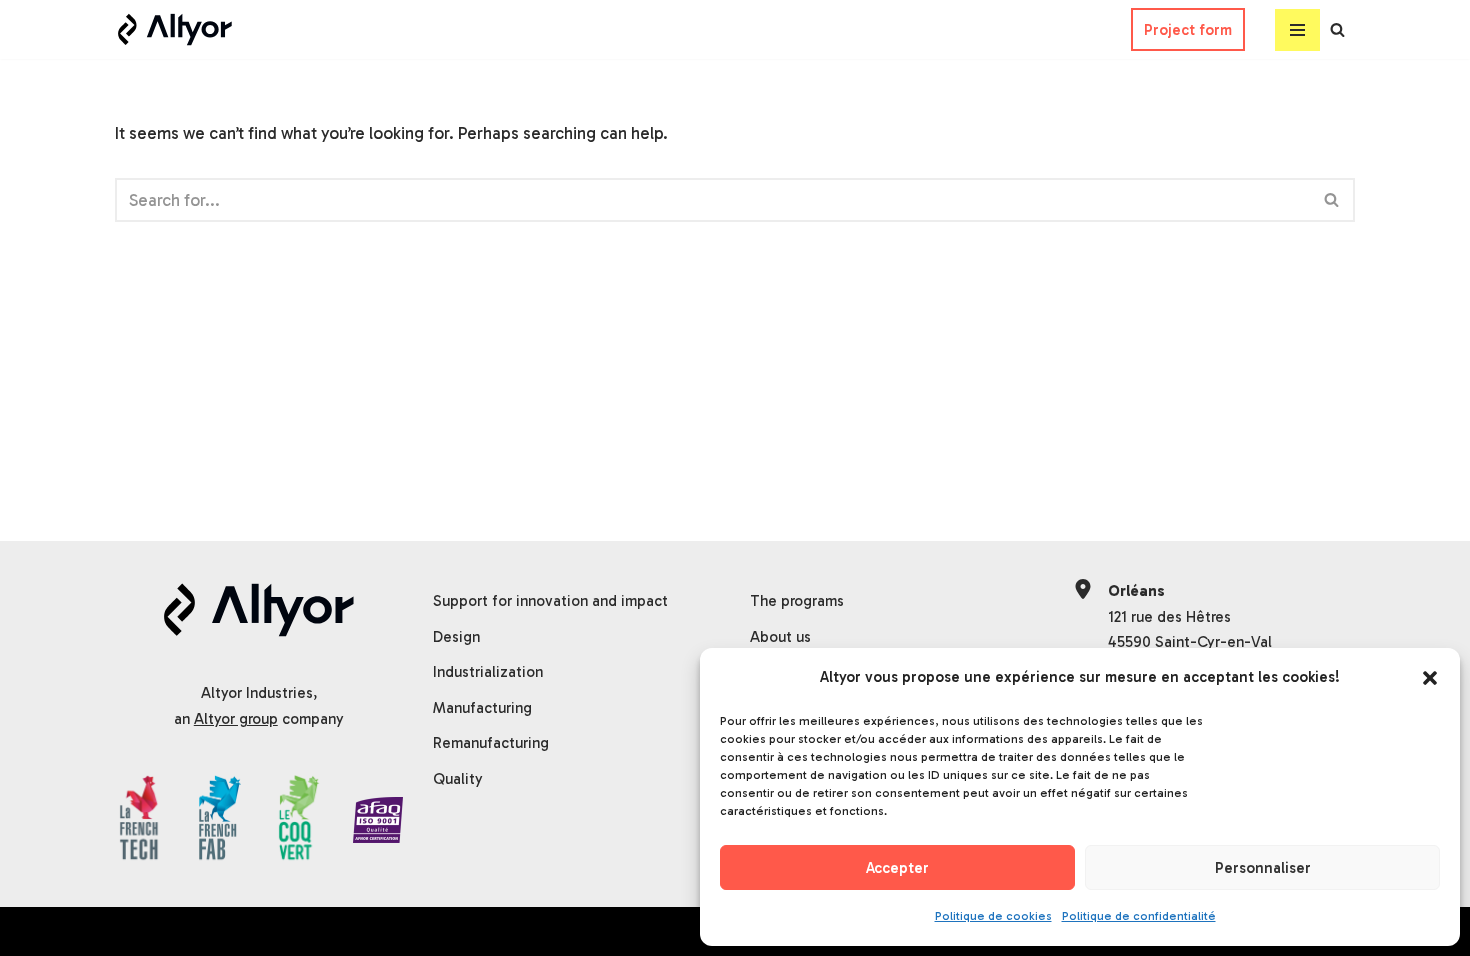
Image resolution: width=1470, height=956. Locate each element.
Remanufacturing (491, 743)
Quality (458, 779)
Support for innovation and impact (550, 601)
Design (456, 637)
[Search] (1337, 29)
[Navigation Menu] (1297, 30)
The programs (797, 601)
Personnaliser (1263, 868)
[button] (1430, 678)
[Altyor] (175, 29)
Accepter (897, 868)
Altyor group (236, 719)
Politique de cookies (993, 916)
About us (780, 637)
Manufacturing (482, 708)
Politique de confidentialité (1139, 916)
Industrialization (488, 672)
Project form (1188, 30)
